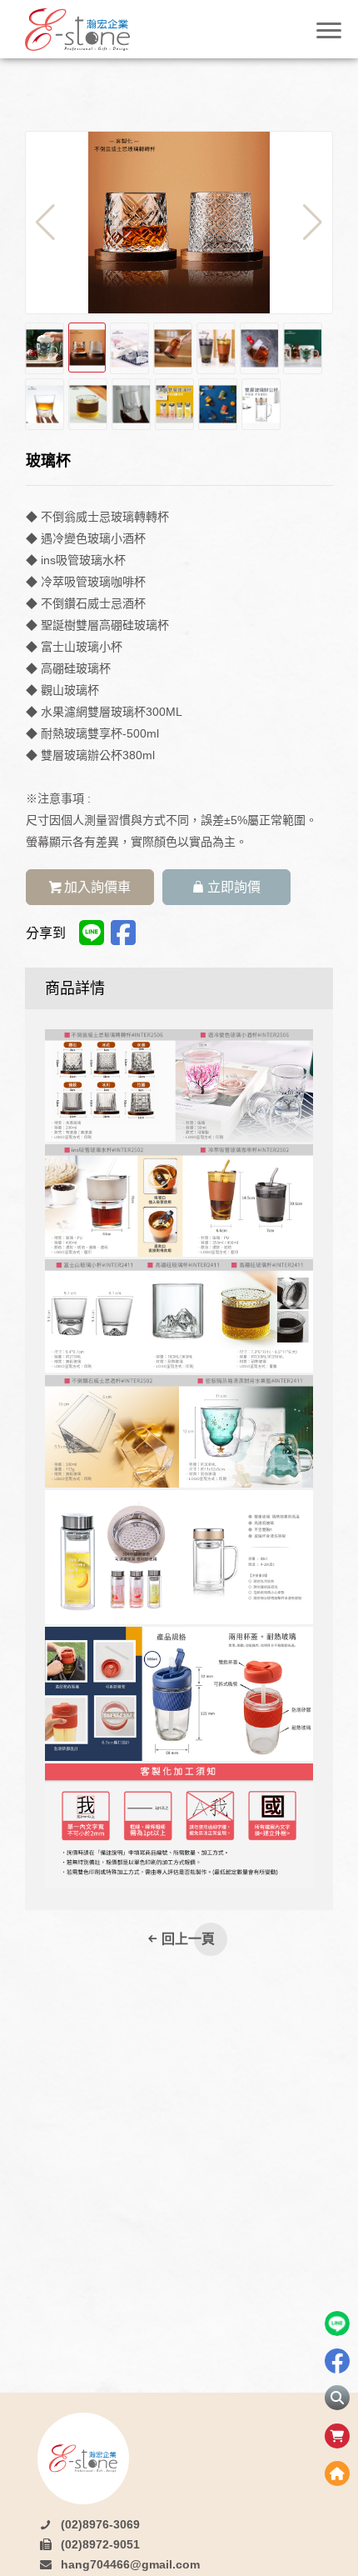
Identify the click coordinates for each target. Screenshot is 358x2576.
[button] (313, 223)
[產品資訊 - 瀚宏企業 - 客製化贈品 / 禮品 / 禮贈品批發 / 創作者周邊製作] (100, 30)
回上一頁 (188, 1939)
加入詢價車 (97, 887)
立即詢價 (234, 887)
